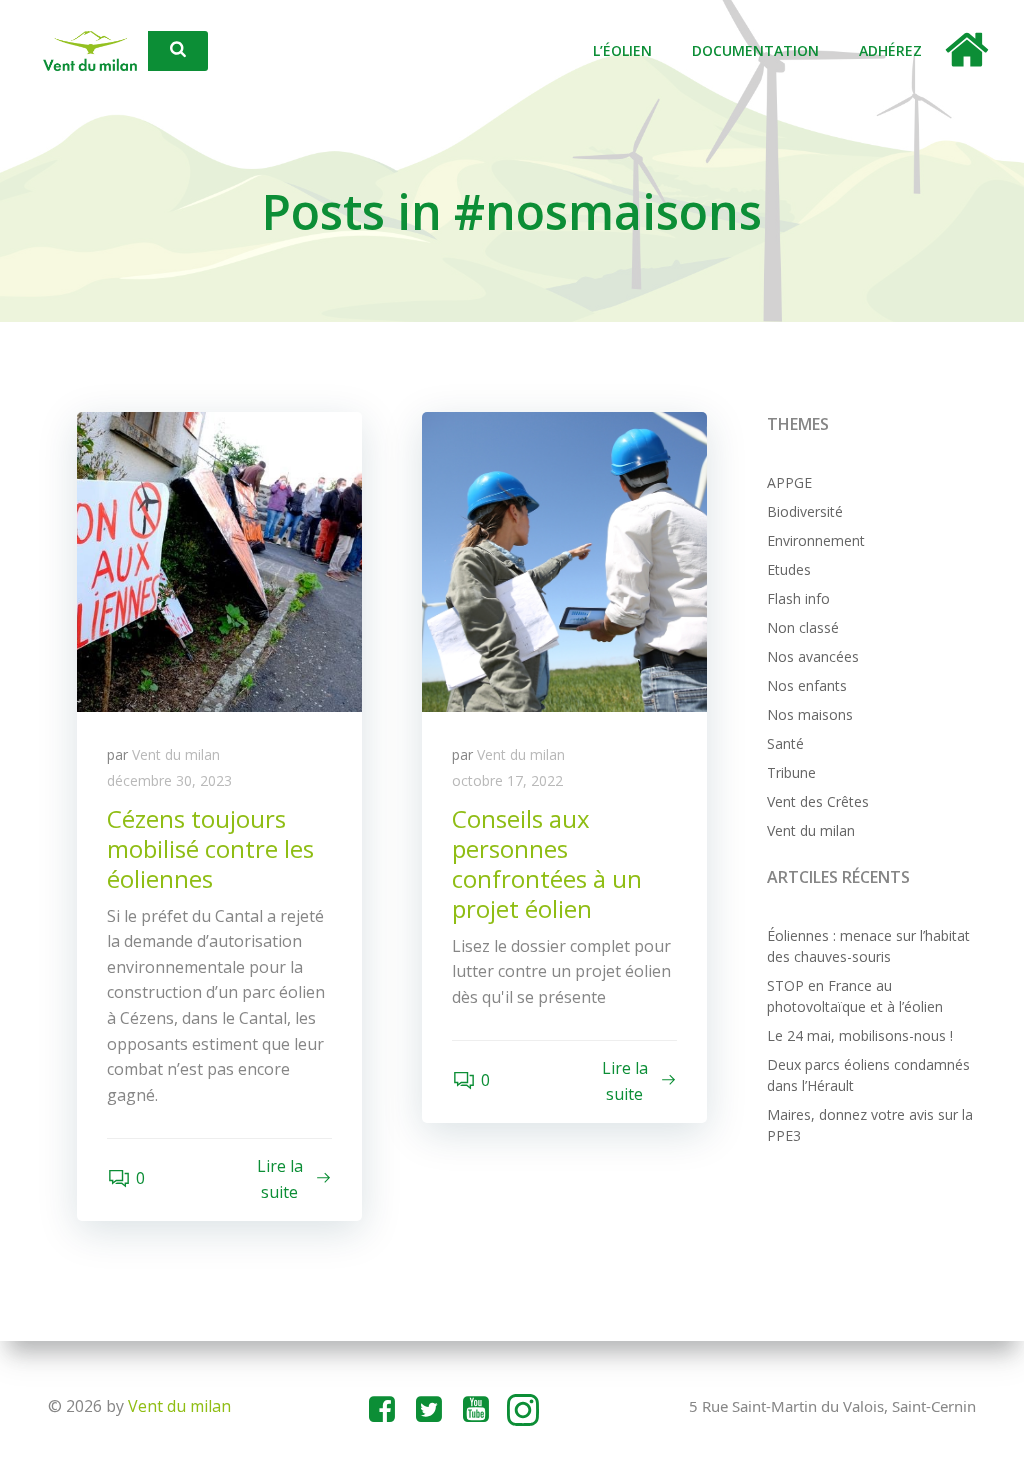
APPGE (789, 482)
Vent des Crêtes (818, 801)
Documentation (755, 50)
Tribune (791, 772)
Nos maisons (810, 714)
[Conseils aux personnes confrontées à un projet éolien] (564, 561)
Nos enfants (807, 685)
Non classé (803, 627)
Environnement (816, 540)
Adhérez (890, 50)
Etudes (789, 569)
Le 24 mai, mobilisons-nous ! (860, 1035)
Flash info (798, 598)
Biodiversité (805, 511)
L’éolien (622, 50)
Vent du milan (176, 754)
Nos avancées (813, 656)
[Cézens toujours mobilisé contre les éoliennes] (219, 561)
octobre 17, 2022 (507, 780)
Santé (785, 743)
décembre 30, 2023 (169, 780)
